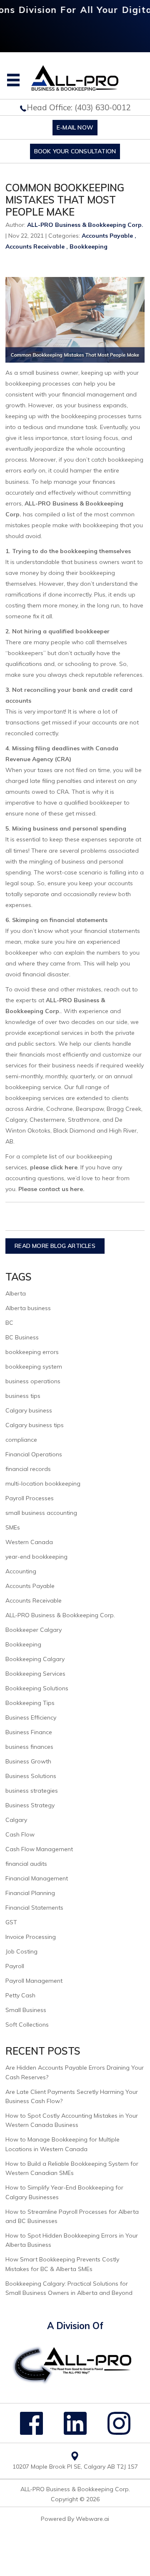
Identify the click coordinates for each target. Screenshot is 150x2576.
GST (11, 1922)
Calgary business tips (35, 1425)
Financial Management (37, 1878)
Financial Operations (34, 1454)
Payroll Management (34, 1981)
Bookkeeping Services (35, 1674)
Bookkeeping (89, 246)
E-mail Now (75, 127)
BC (9, 1323)
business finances (29, 1747)
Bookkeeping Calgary (35, 1659)
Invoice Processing (31, 1937)
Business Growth (28, 1761)
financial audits (26, 1864)
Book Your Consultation (75, 151)
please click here (54, 1167)
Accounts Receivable (35, 246)
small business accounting (41, 1513)
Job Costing (21, 1951)
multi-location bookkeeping (43, 1484)
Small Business (26, 2010)
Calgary (16, 1820)
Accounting (21, 1571)
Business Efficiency (31, 1717)
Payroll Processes (30, 1498)
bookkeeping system (34, 1367)
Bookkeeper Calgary (34, 1630)
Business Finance (29, 1732)
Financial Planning (30, 1893)
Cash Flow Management (39, 1849)
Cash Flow (20, 1834)
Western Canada (29, 1542)
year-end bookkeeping (36, 1557)
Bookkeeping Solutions (37, 1688)
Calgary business (29, 1410)
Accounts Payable (107, 236)
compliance (21, 1440)
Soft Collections (27, 2025)
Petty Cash (20, 1995)
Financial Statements (34, 1908)
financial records (28, 1469)
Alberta (16, 1293)
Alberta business (28, 1308)
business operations (33, 1381)
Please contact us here (51, 1189)
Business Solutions (31, 1776)
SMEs (13, 1527)
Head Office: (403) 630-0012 (79, 107)
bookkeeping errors (32, 1352)
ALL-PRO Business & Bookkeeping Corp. (60, 1615)
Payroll (15, 1966)
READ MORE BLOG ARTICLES (55, 1246)
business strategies (32, 1791)
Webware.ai (92, 2519)
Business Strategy (30, 1805)
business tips (23, 1396)
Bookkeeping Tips (30, 1703)
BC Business (22, 1337)
